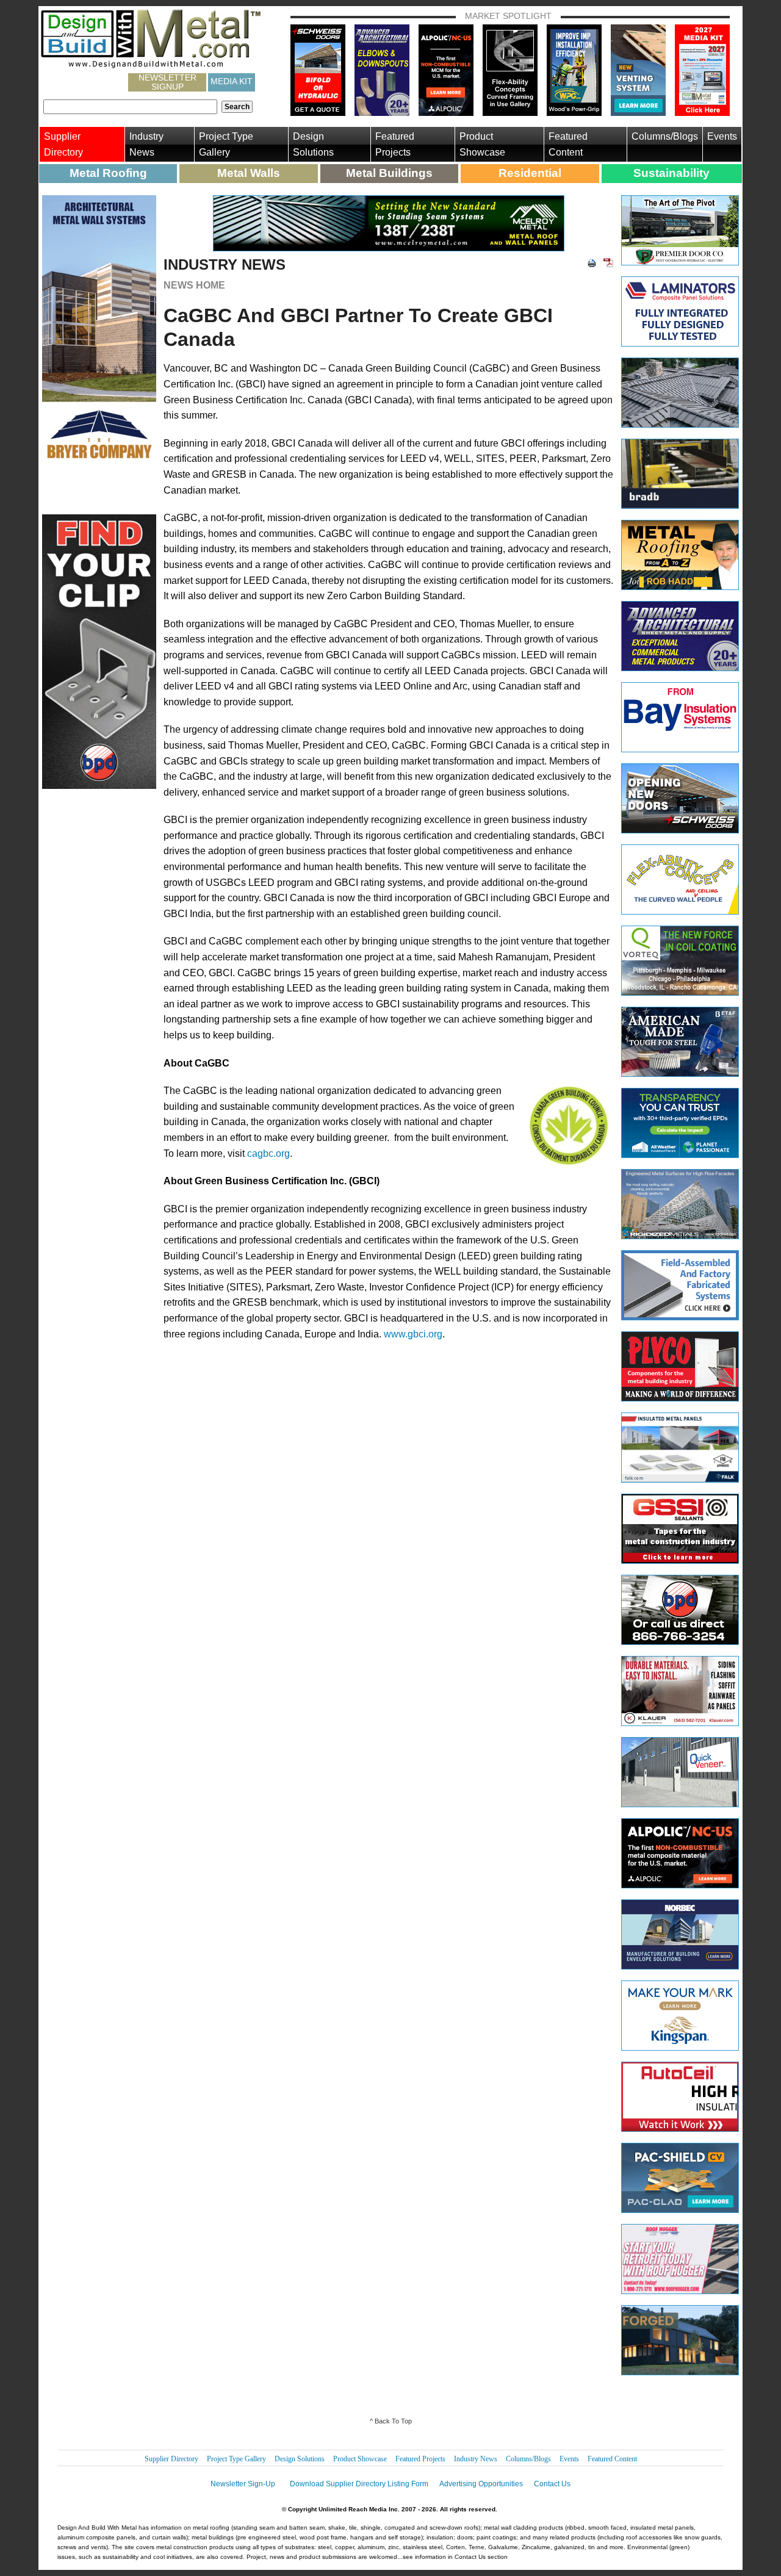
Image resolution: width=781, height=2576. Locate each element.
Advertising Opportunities (481, 2484)
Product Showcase (482, 144)
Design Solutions (313, 144)
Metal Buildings (389, 173)
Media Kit (232, 81)
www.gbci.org (413, 1334)
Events (722, 136)
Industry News (146, 144)
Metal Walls (249, 173)
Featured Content (568, 144)
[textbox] (130, 107)
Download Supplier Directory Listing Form (359, 2484)
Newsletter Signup (167, 82)
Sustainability (671, 173)
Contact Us (552, 2484)
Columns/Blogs (665, 136)
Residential (530, 173)
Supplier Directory (63, 144)
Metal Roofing (108, 173)
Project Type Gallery (226, 144)
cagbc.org (268, 1153)
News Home (194, 285)
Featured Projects (395, 144)
